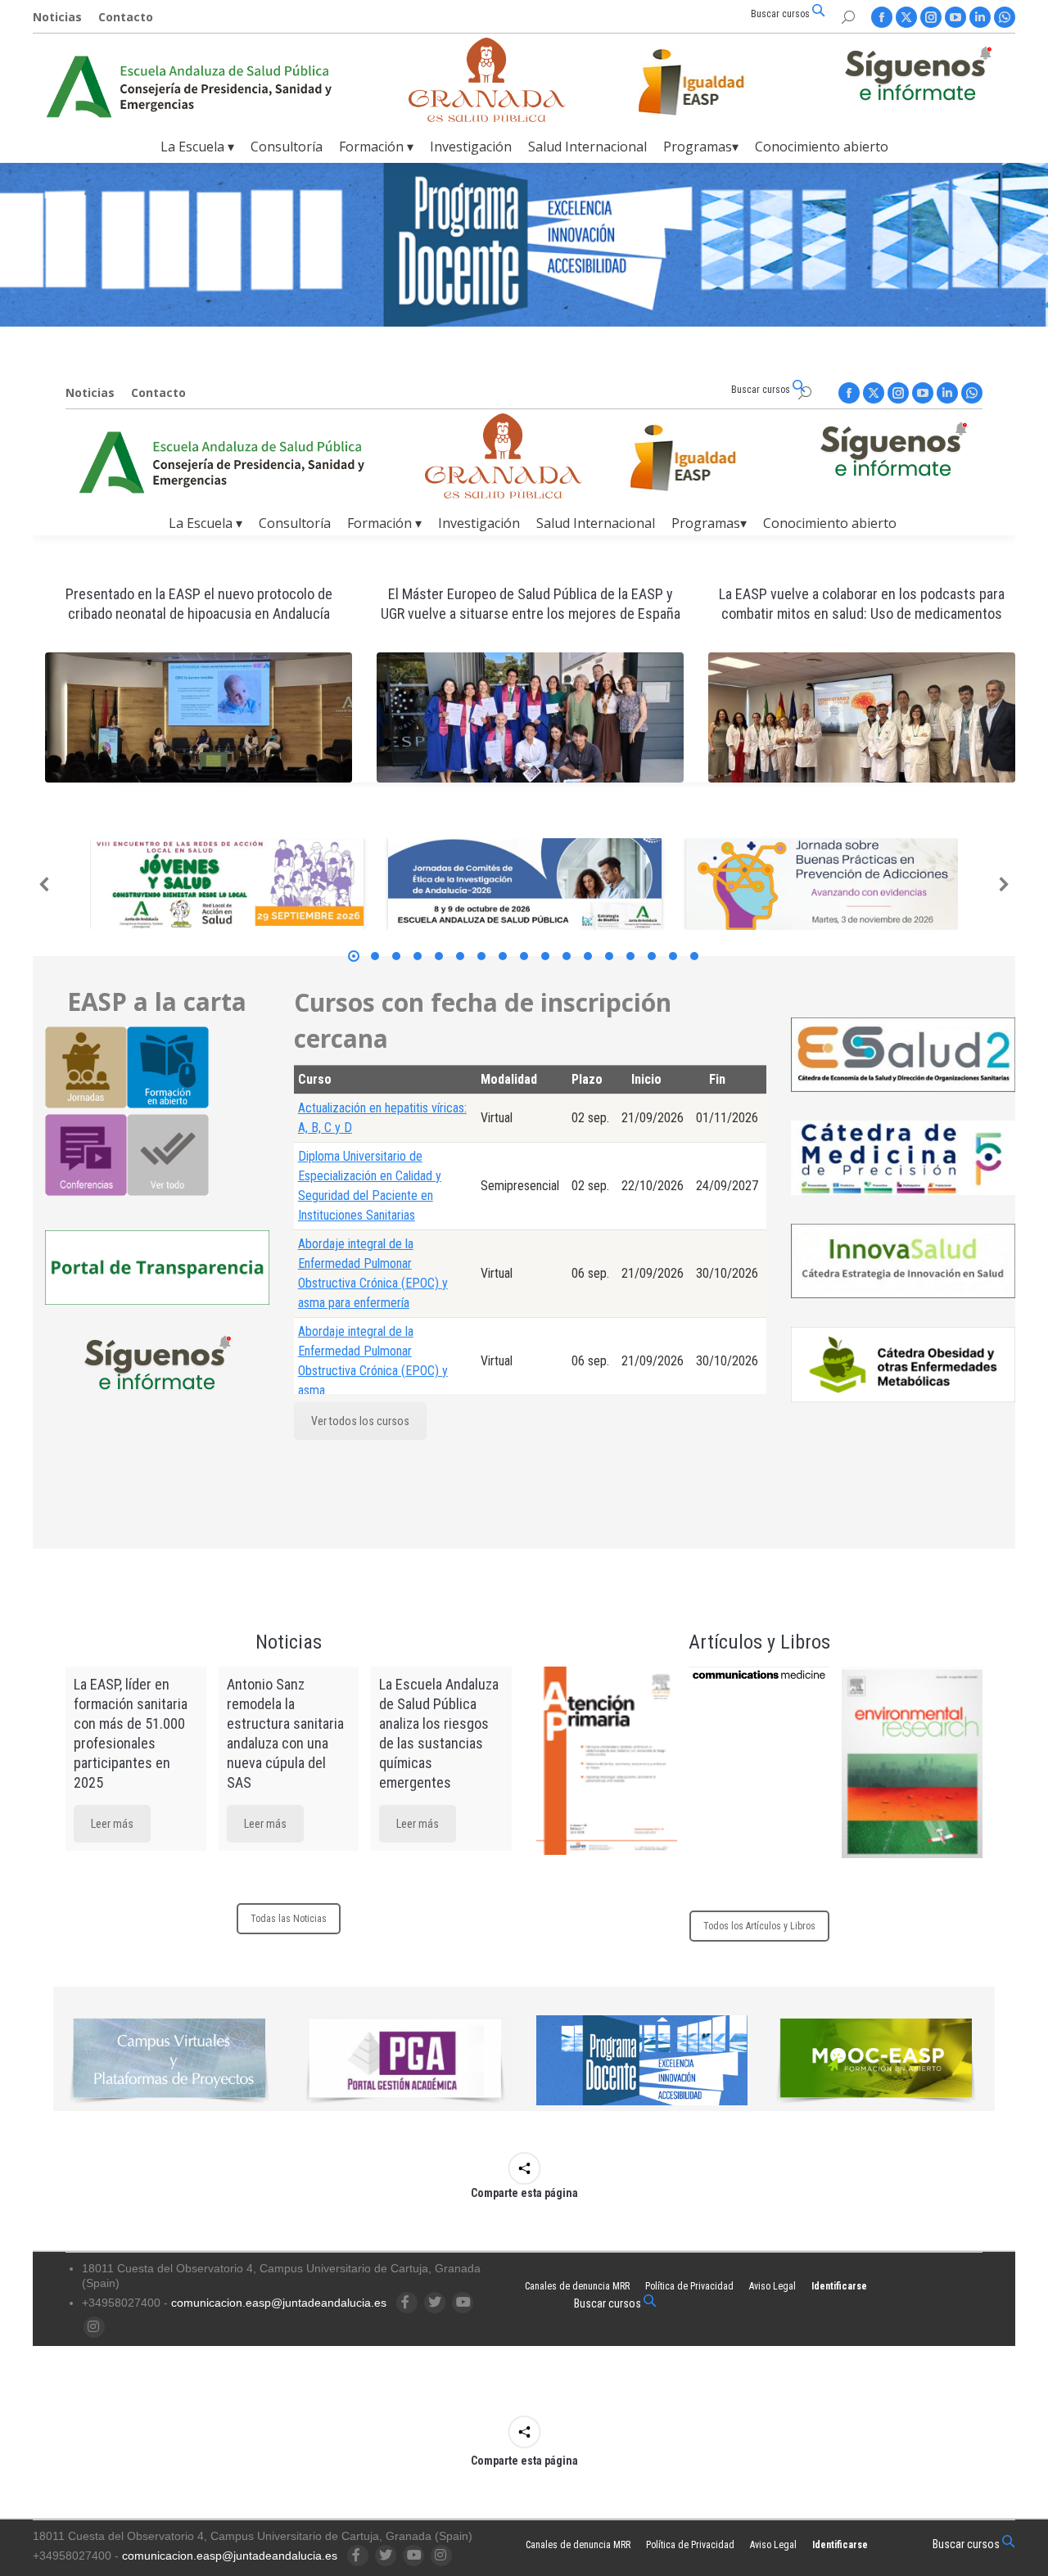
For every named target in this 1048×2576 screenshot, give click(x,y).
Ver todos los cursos (360, 1421)
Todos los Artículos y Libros (759, 1926)
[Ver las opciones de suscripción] (918, 77)
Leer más (112, 1824)
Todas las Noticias (289, 1919)
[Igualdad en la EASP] (717, 82)
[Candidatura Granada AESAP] (487, 117)
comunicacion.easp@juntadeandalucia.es (279, 2303)
